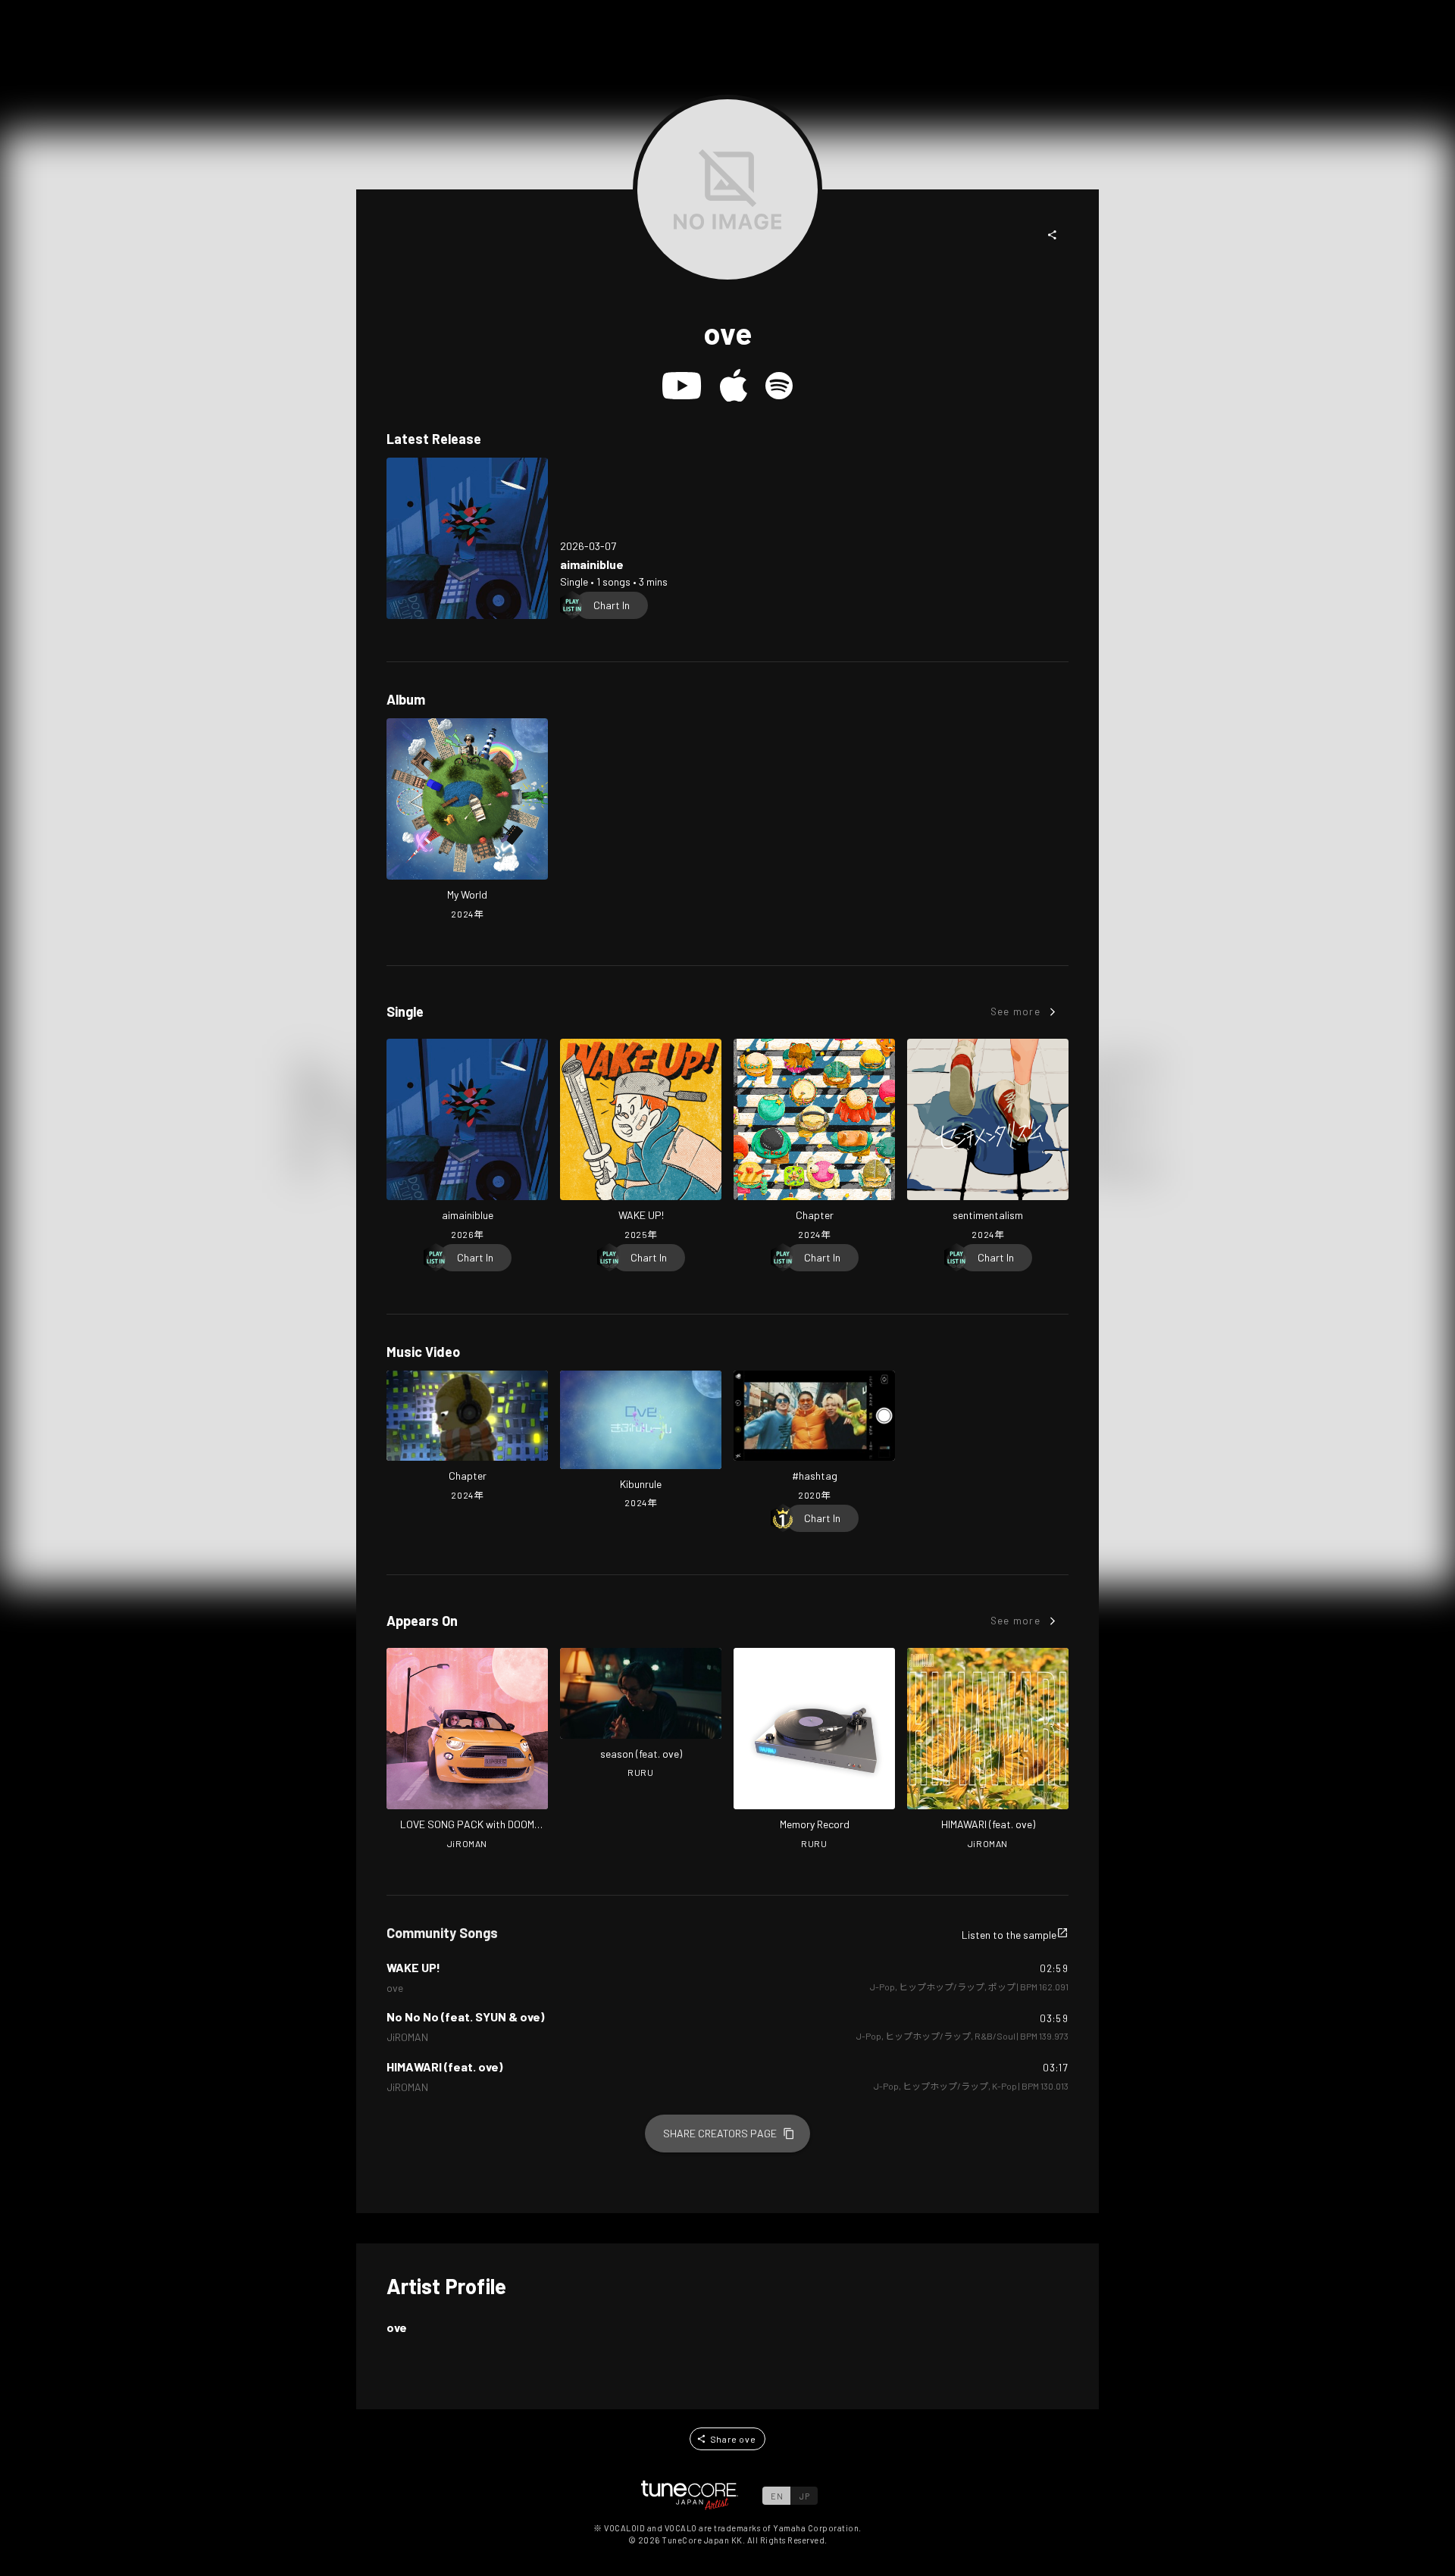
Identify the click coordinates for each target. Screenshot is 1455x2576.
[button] (1053, 235)
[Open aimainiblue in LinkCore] (467, 538)
